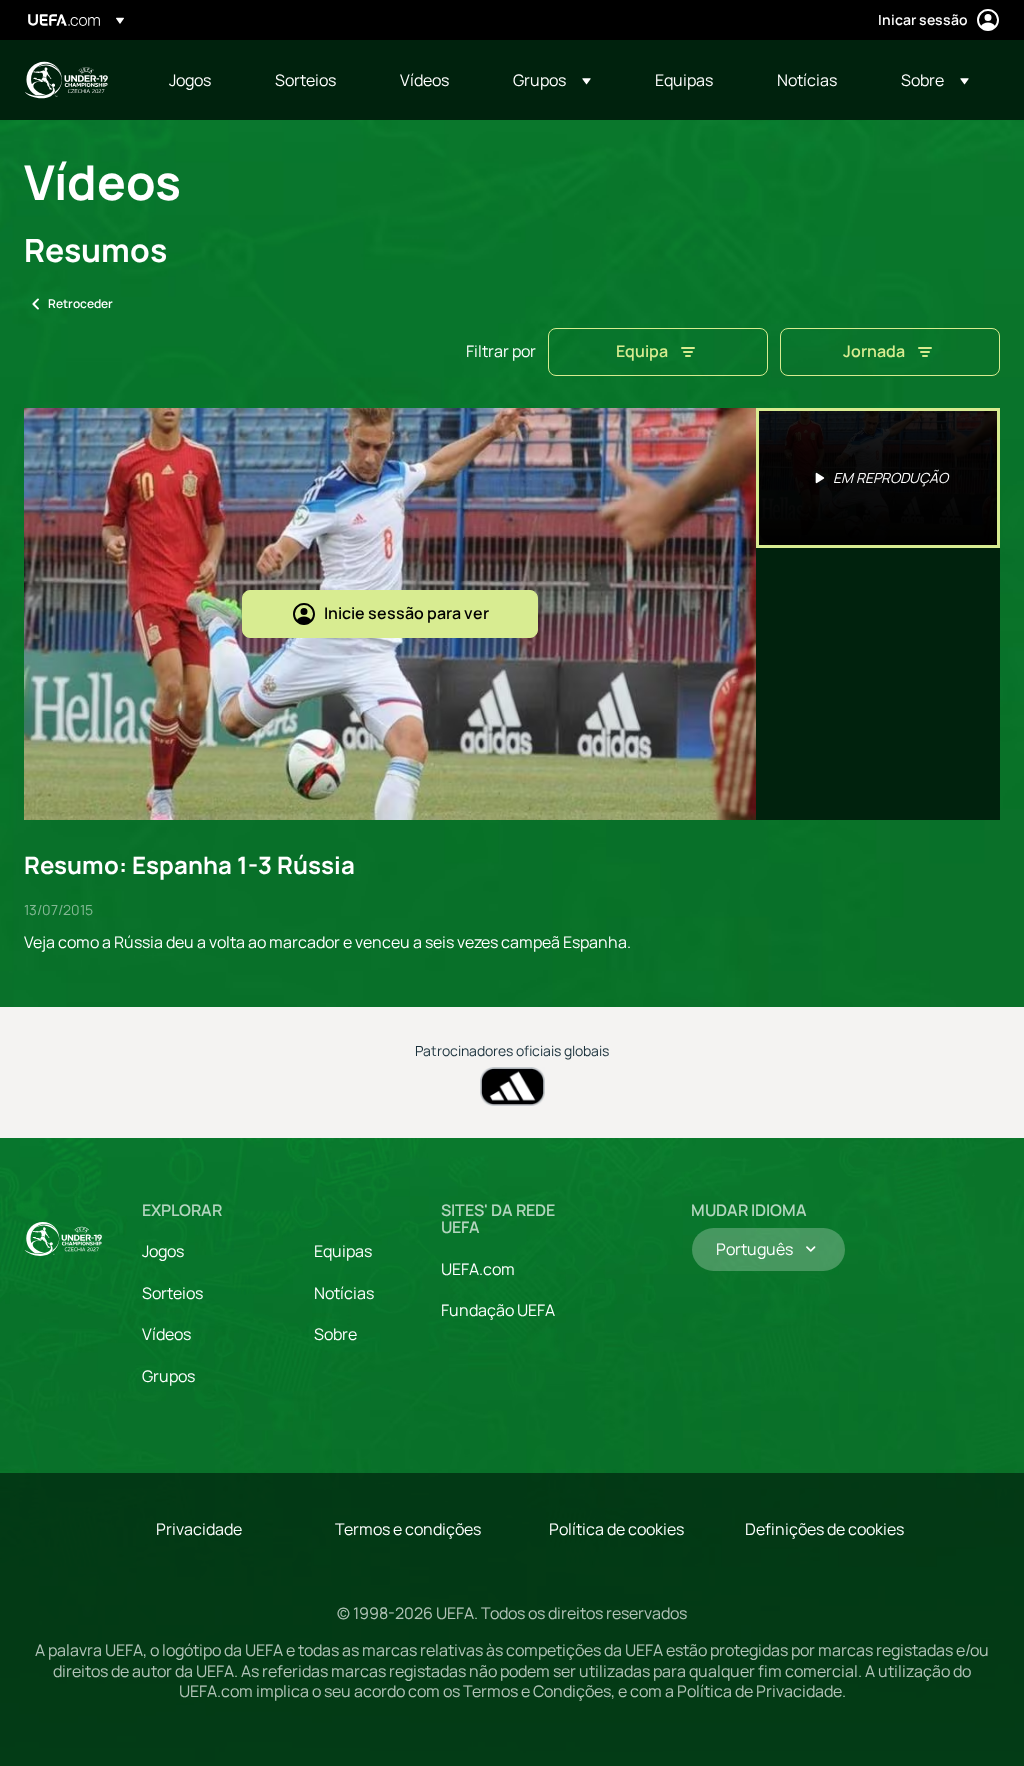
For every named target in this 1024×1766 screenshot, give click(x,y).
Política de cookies (616, 1529)
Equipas (343, 1251)
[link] (190, 80)
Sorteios (172, 1293)
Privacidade (199, 1529)
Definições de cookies (824, 1529)
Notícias (344, 1293)
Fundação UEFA (498, 1310)
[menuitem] (197, 80)
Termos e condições (408, 1529)
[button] (552, 80)
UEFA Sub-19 (66, 80)
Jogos (163, 1251)
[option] (878, 478)
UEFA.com (478, 1269)
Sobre (335, 1334)
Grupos (168, 1376)
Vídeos (166, 1334)
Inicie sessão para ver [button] (406, 613)
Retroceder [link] (80, 303)
